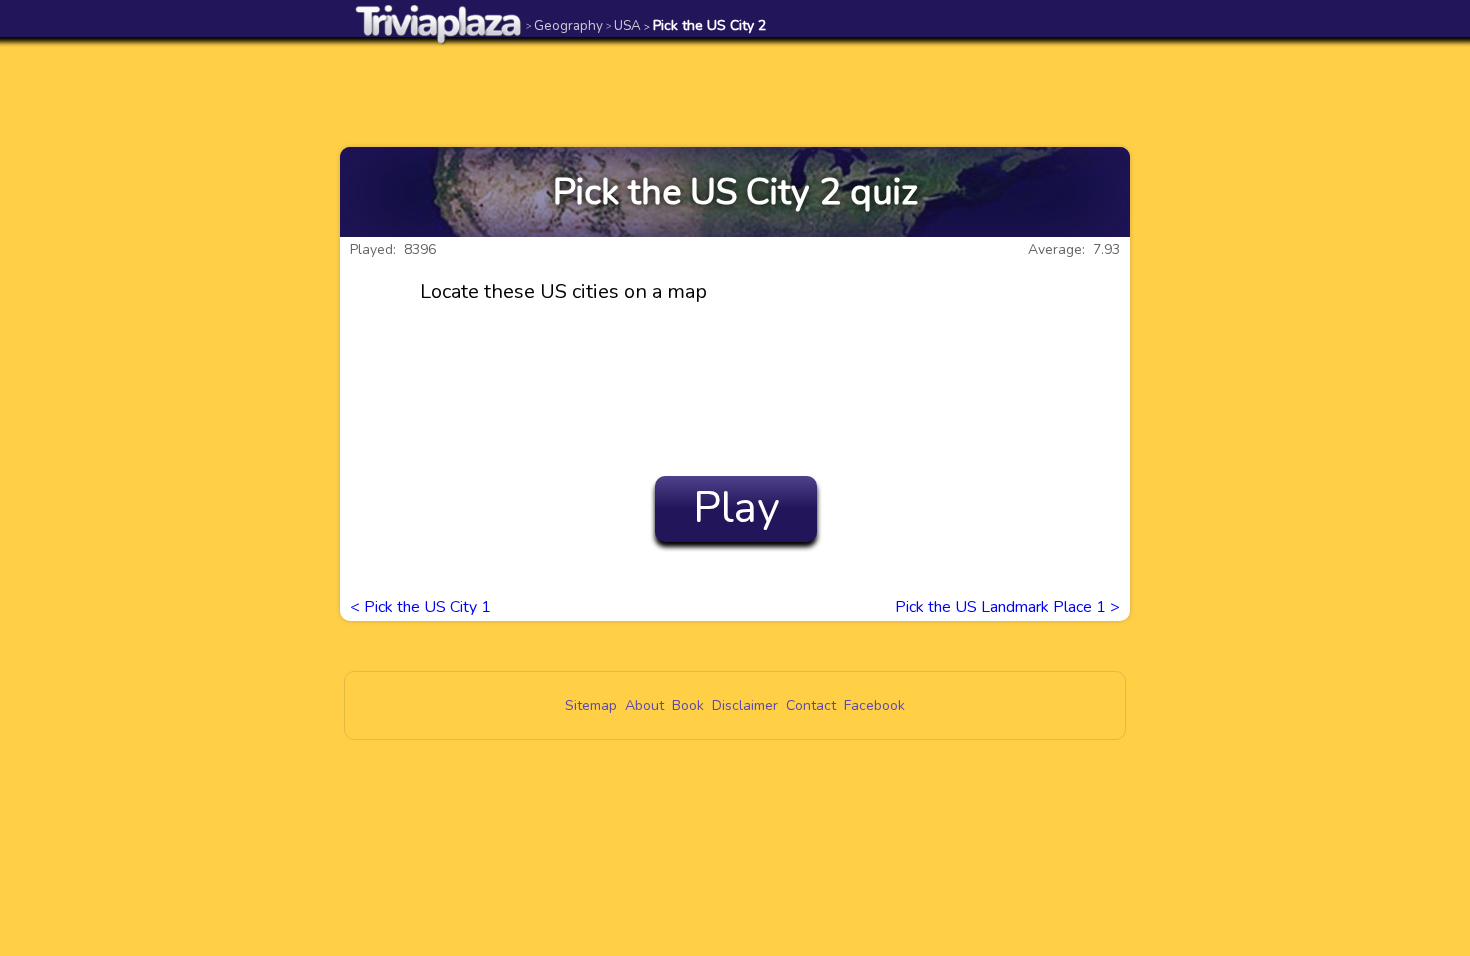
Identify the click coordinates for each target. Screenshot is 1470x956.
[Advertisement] (735, 92)
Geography (564, 25)
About (644, 705)
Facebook (874, 705)
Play (736, 508)
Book (688, 705)
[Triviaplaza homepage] (439, 23)
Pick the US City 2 (705, 25)
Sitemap (591, 705)
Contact (811, 705)
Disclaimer (745, 705)
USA (623, 25)
